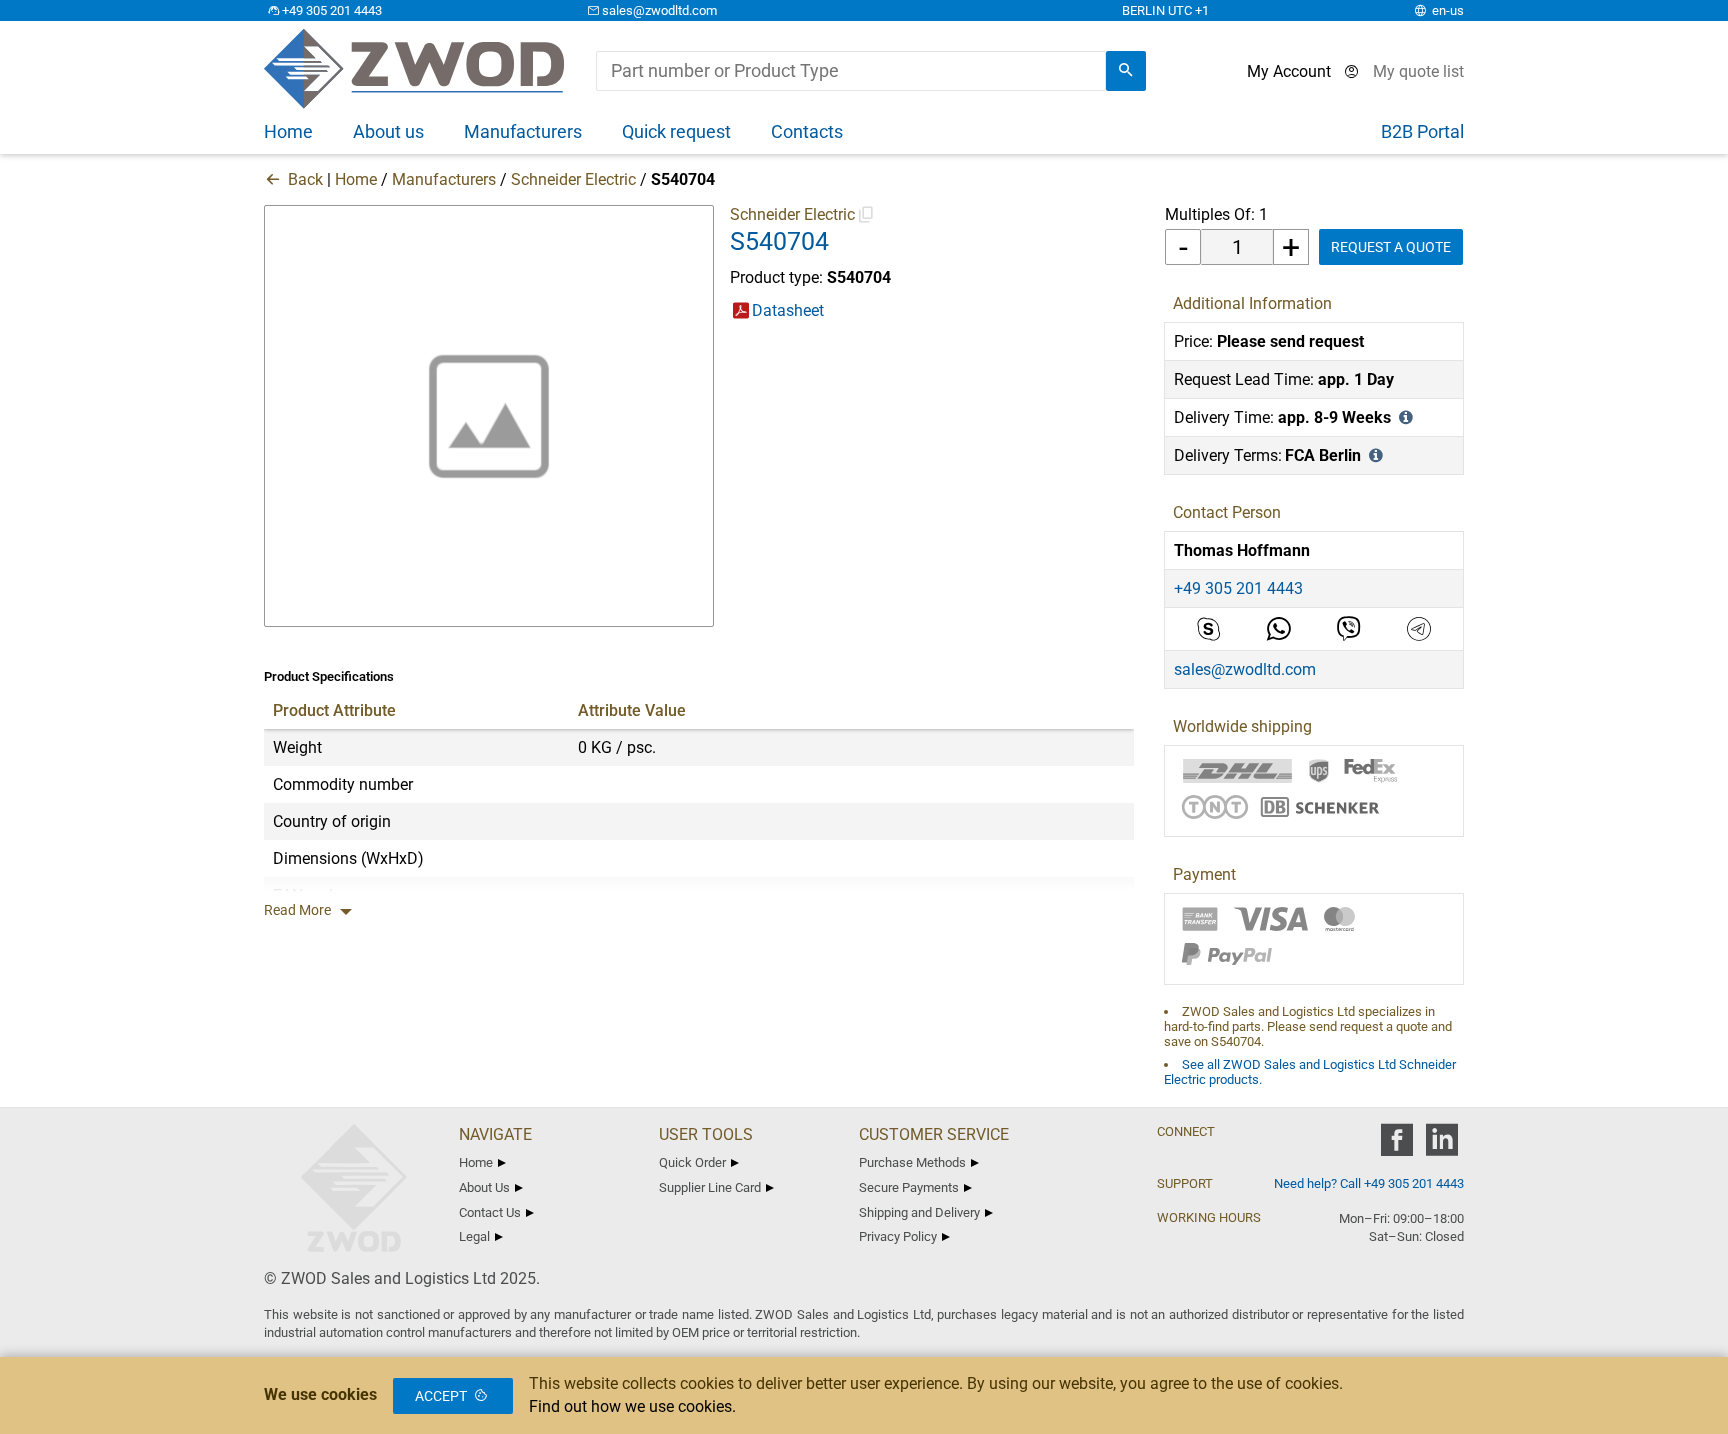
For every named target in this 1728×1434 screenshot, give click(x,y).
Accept (441, 1396)
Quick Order (692, 1162)
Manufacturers (444, 179)
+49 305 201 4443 (332, 10)
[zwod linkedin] (1441, 1146)
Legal (474, 1236)
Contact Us (490, 1212)
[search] (1126, 71)
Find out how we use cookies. (632, 1406)
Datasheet (788, 310)
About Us (484, 1187)
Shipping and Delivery (919, 1212)
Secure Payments (909, 1187)
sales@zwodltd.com (659, 10)
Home (356, 179)
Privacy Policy (898, 1236)
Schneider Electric (573, 179)
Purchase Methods (912, 1162)
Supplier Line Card (710, 1187)
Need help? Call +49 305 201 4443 (1369, 1183)
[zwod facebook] (1396, 1146)
